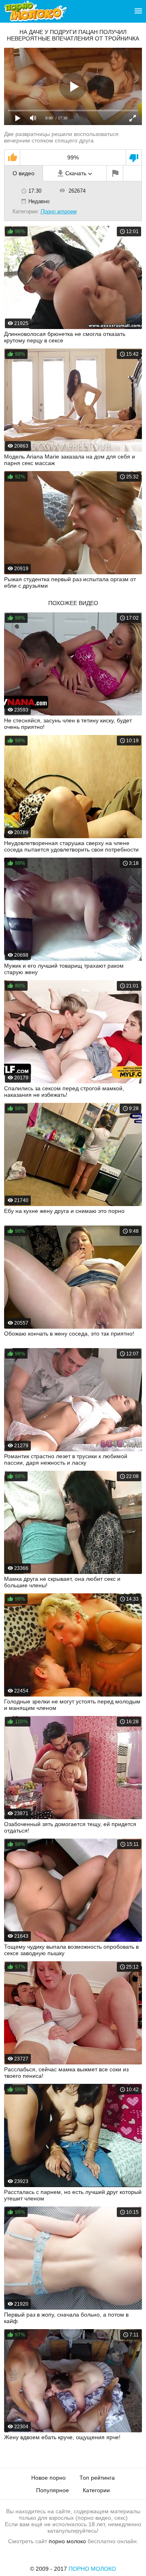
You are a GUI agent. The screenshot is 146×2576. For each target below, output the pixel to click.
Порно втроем (59, 211)
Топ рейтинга (97, 2478)
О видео (24, 173)
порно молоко (67, 2541)
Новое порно (48, 2478)
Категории (96, 2490)
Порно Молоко (92, 2569)
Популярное (53, 2490)
